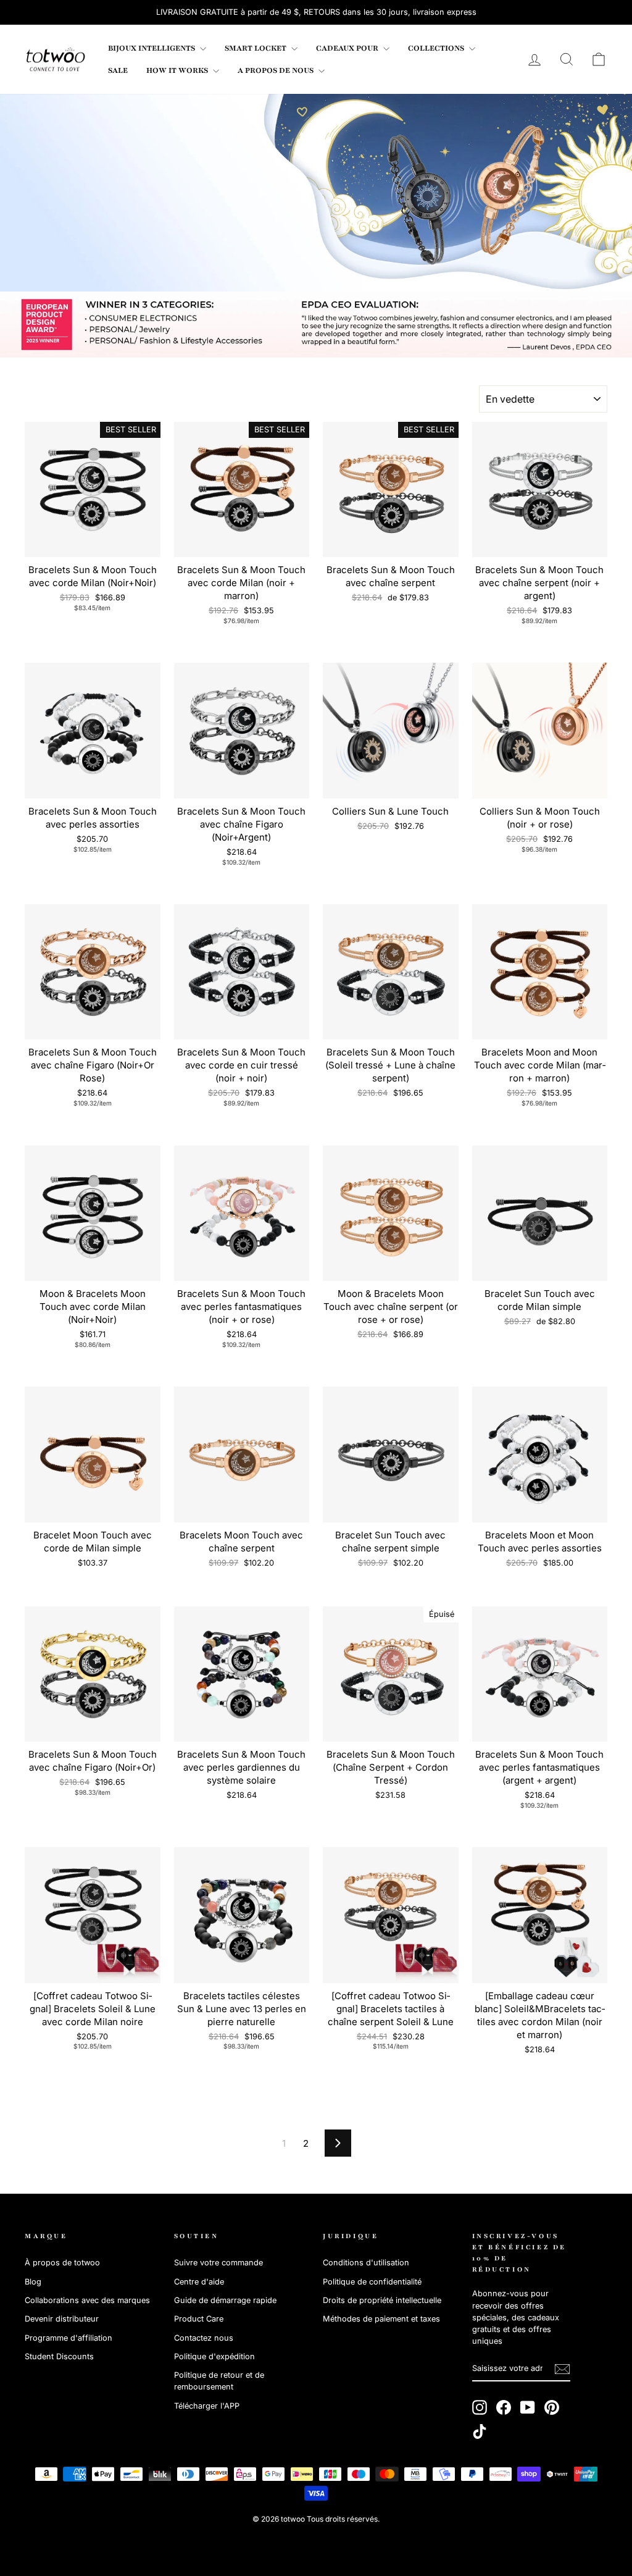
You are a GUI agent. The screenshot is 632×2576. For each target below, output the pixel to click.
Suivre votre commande (218, 2263)
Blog (33, 2282)
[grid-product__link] (93, 490)
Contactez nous (204, 2338)
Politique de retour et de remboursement (219, 2381)
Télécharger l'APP (207, 2406)
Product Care (199, 2319)
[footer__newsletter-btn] (562, 2369)
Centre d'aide (199, 2282)
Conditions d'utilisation (366, 2263)
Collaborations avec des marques (87, 2300)
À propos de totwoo (62, 2263)
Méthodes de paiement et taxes (381, 2319)
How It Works (178, 70)
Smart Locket (256, 48)
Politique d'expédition (214, 2356)
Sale (118, 70)
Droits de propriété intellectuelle (382, 2300)
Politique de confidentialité (372, 2282)
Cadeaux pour (348, 48)
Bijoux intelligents (152, 48)
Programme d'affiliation (69, 2338)
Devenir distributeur (62, 2319)
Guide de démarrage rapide (225, 2300)
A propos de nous (276, 70)
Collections (437, 48)
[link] (56, 59)
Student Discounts (59, 2356)
